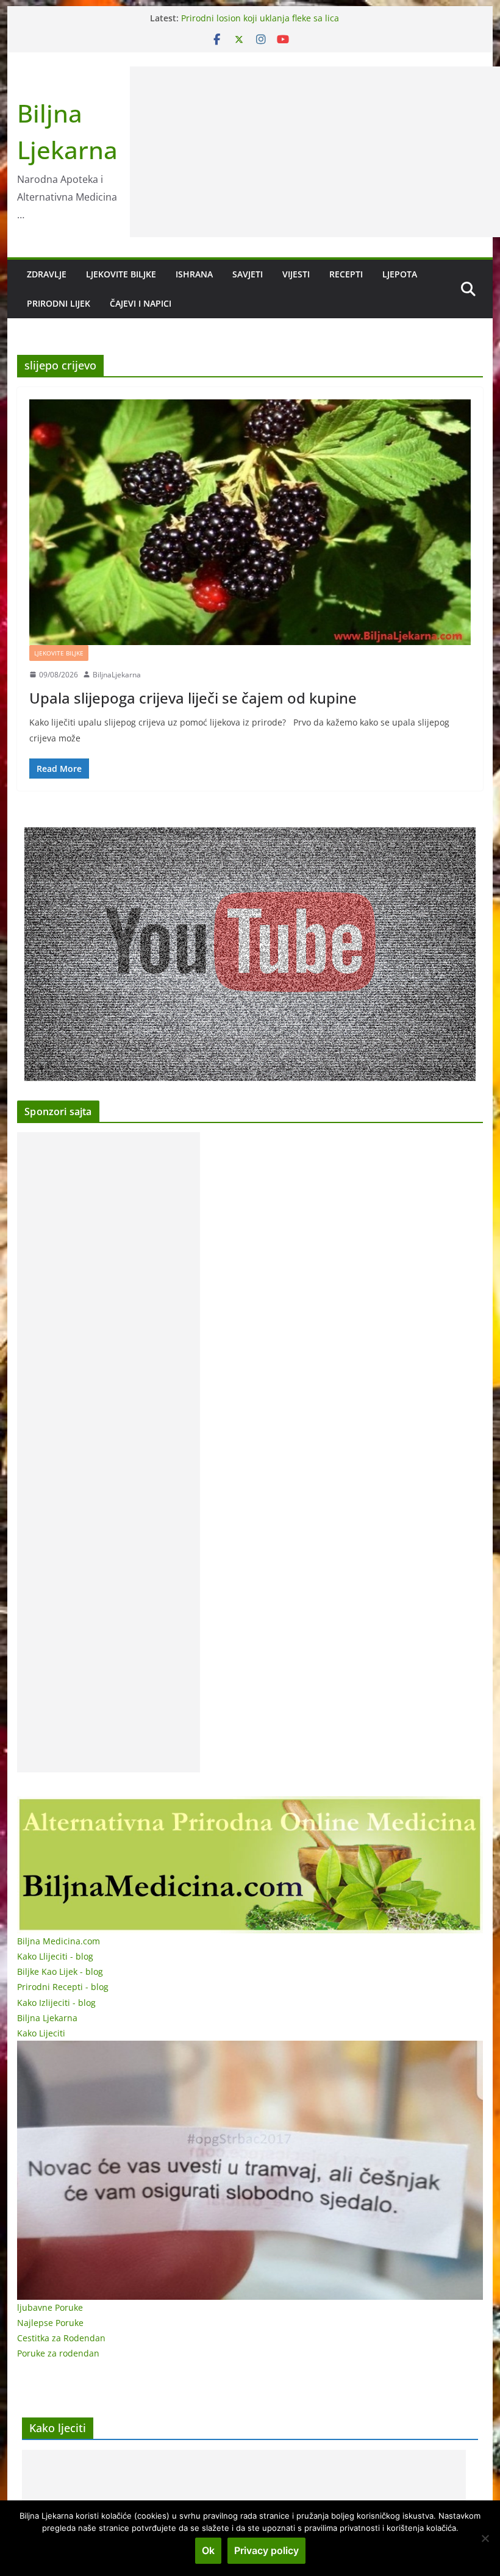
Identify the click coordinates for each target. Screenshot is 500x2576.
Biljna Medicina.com (59, 1941)
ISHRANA (194, 274)
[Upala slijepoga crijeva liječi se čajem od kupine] (250, 522)
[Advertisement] (109, 1452)
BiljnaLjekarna (117, 675)
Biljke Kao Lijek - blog (60, 1971)
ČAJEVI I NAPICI (141, 303)
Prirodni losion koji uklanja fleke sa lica (260, 18)
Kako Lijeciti (41, 2033)
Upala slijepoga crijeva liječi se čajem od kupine (193, 698)
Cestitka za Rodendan (61, 2338)
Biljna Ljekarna (47, 2018)
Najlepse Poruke (50, 2323)
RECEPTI (346, 274)
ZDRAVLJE (47, 274)
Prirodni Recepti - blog (63, 1987)
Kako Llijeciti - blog (55, 1956)
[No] (485, 2538)
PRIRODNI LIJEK (59, 303)
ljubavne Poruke (50, 2307)
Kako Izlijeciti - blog (56, 2003)
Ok (208, 2550)
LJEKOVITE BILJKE (121, 274)
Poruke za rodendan (58, 2353)
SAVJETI (248, 274)
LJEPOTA (400, 274)
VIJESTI (296, 274)
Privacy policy (266, 2550)
